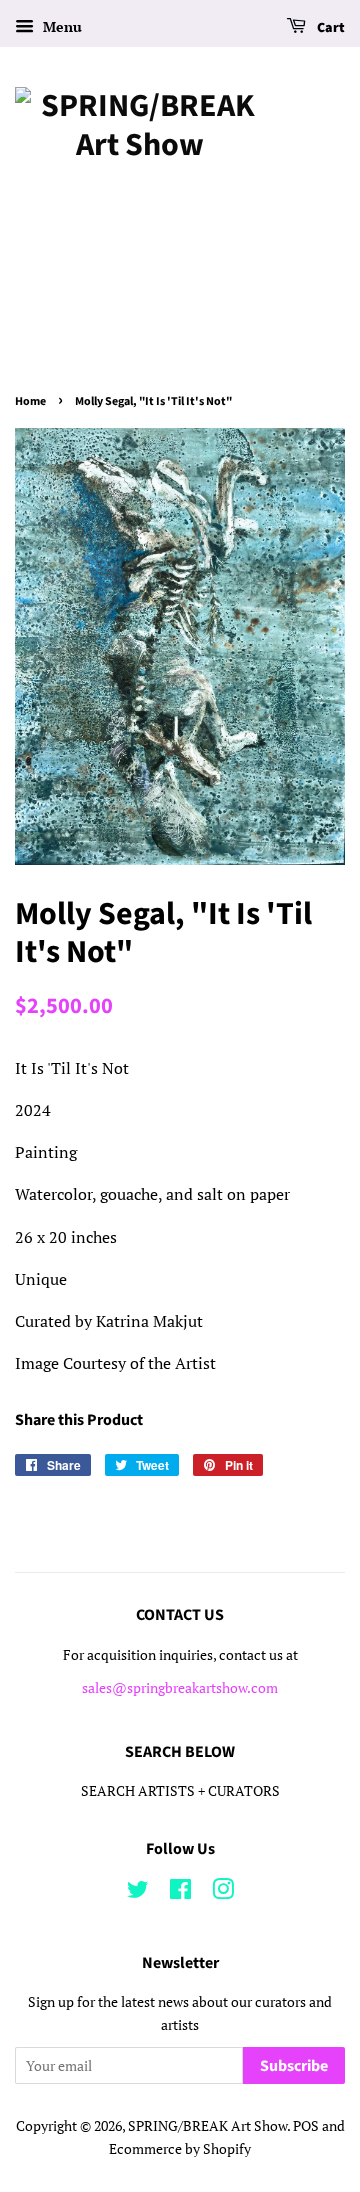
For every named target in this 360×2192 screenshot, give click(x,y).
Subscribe (294, 2066)
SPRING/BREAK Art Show (207, 2126)
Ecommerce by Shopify (180, 2149)
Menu (60, 26)
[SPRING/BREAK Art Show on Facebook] (180, 1893)
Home (30, 401)
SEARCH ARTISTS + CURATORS (180, 1791)
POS (306, 2126)
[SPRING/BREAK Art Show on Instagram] (223, 1893)
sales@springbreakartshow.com (180, 1688)
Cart (329, 28)
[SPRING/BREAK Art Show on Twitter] (138, 1893)
